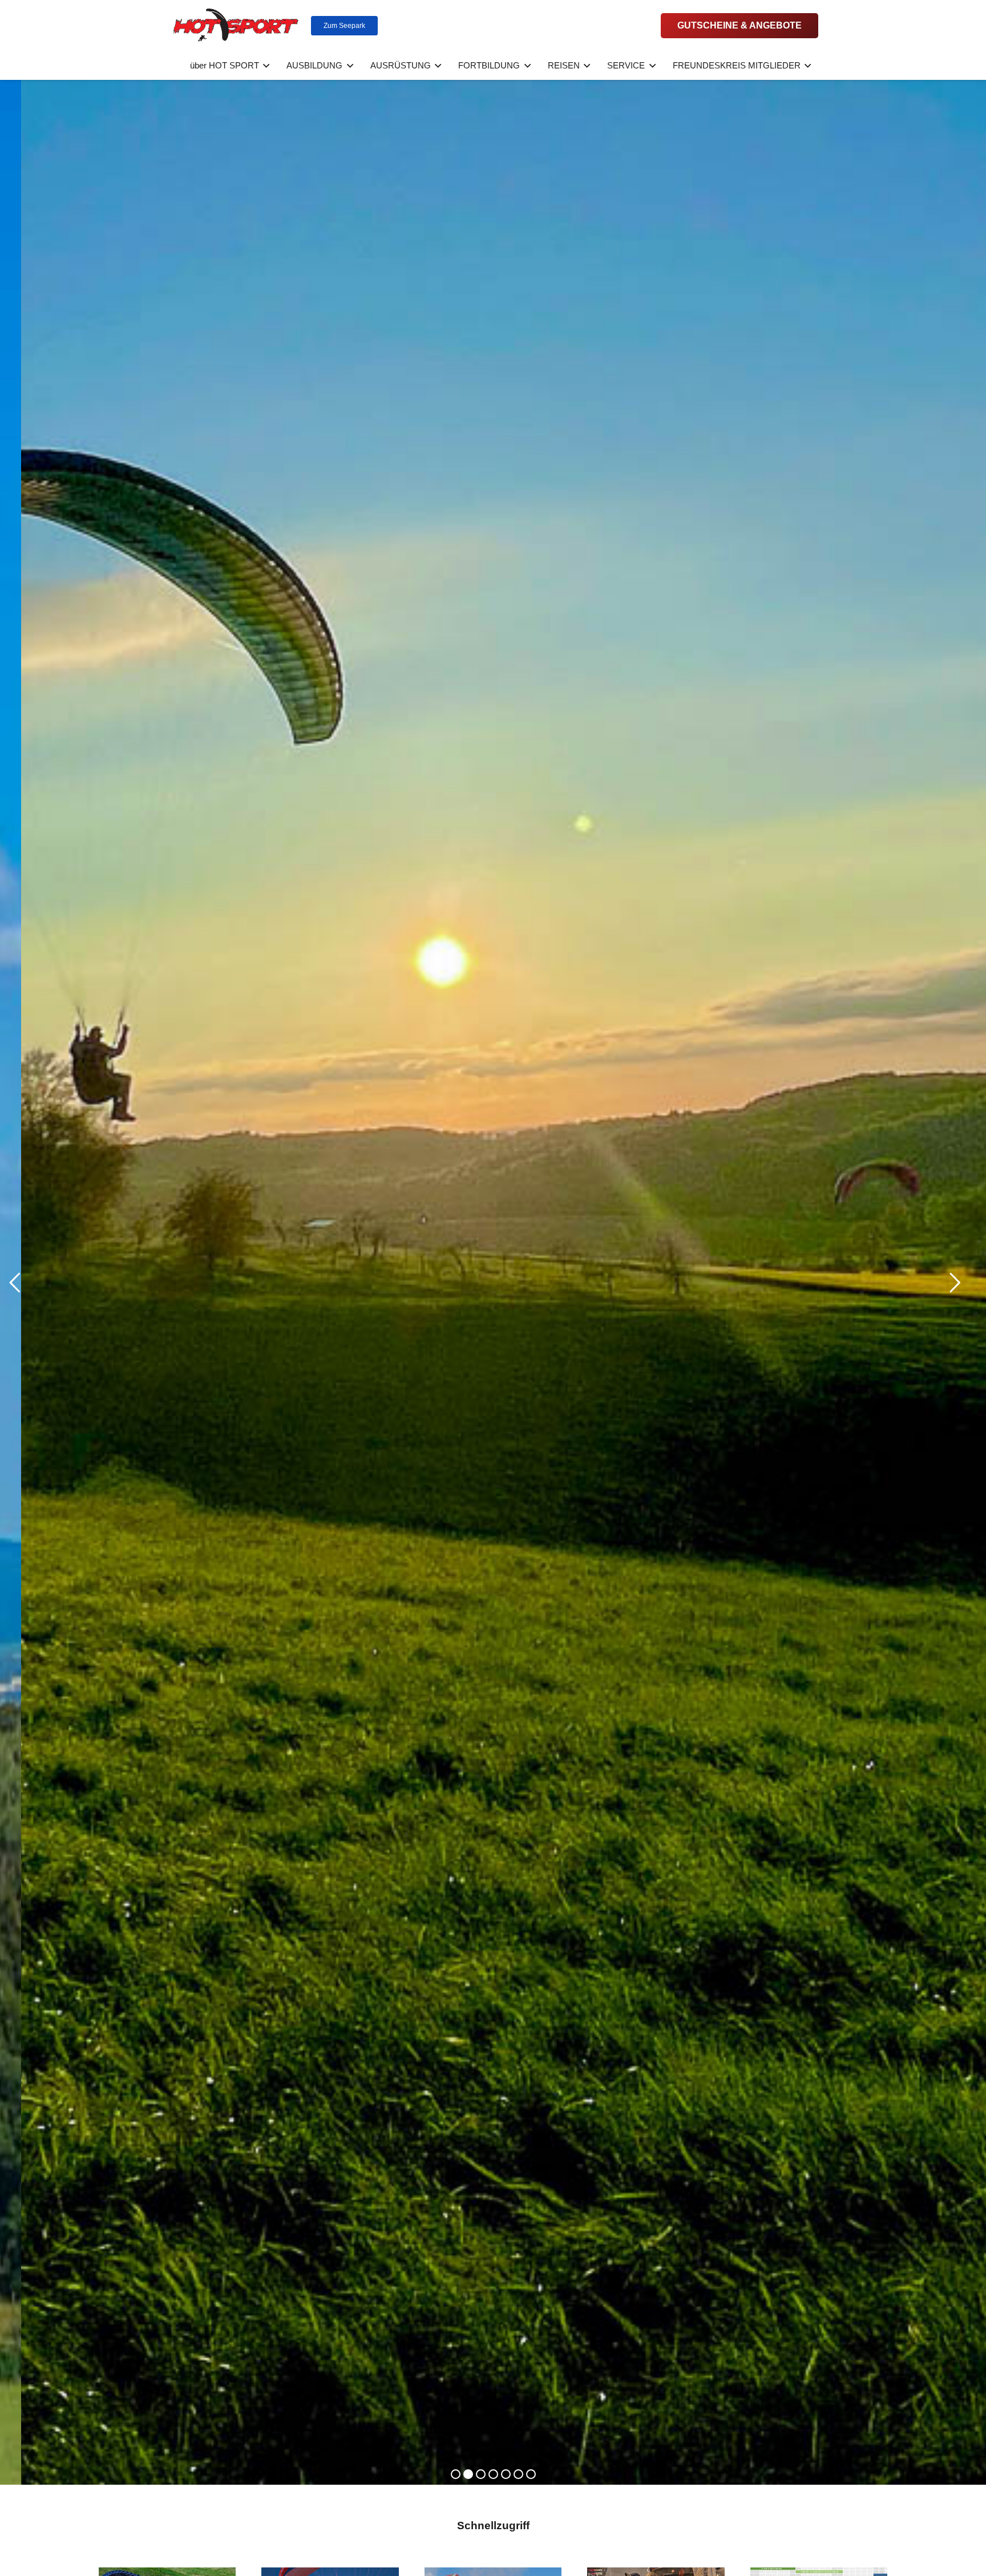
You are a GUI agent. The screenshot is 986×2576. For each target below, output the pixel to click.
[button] (264, 66)
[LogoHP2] (236, 26)
